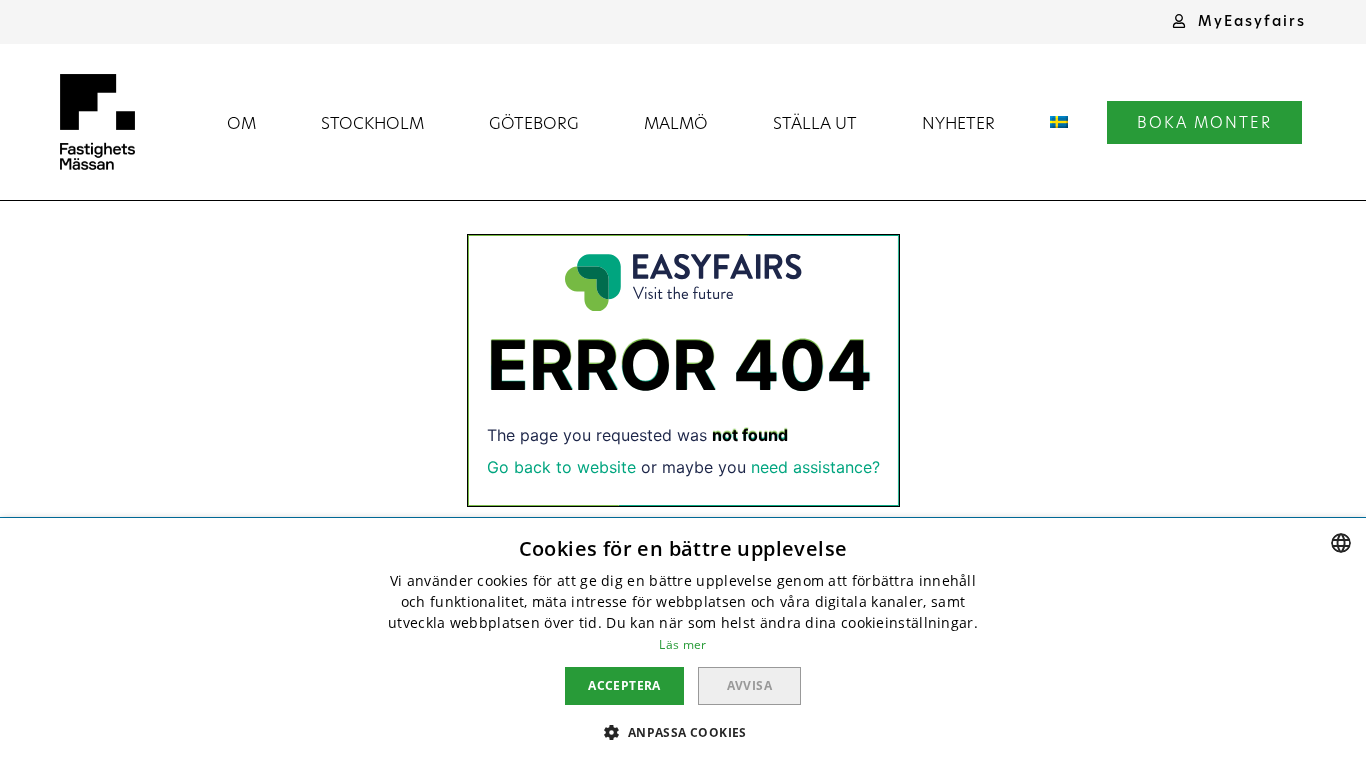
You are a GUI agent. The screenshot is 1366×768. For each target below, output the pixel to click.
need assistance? (815, 467)
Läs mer (682, 644)
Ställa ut (815, 122)
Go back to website (561, 467)
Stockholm (372, 122)
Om (241, 122)
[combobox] (1341, 543)
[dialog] (683, 643)
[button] (1239, 21)
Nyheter (958, 122)
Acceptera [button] (624, 685)
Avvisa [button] (749, 685)
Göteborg (534, 122)
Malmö (676, 122)
